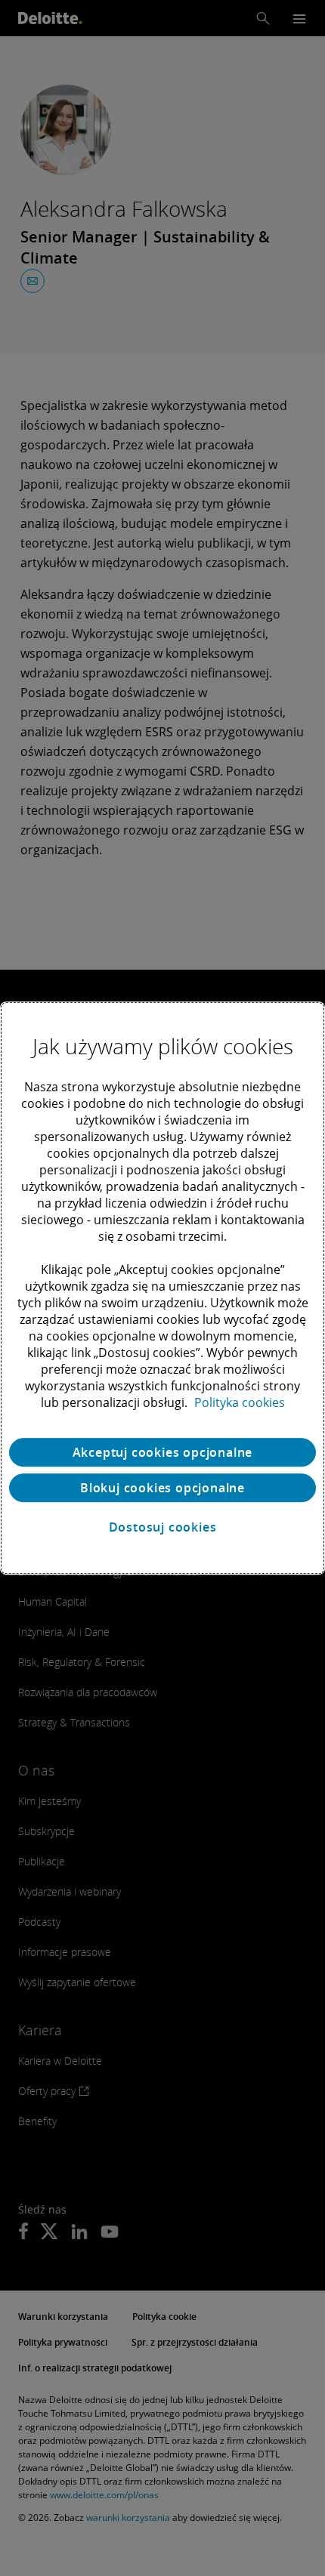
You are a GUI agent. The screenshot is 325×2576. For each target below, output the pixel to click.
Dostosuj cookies (163, 1527)
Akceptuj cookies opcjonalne (163, 1452)
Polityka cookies (240, 1402)
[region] (162, 1288)
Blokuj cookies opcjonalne (162, 1488)
